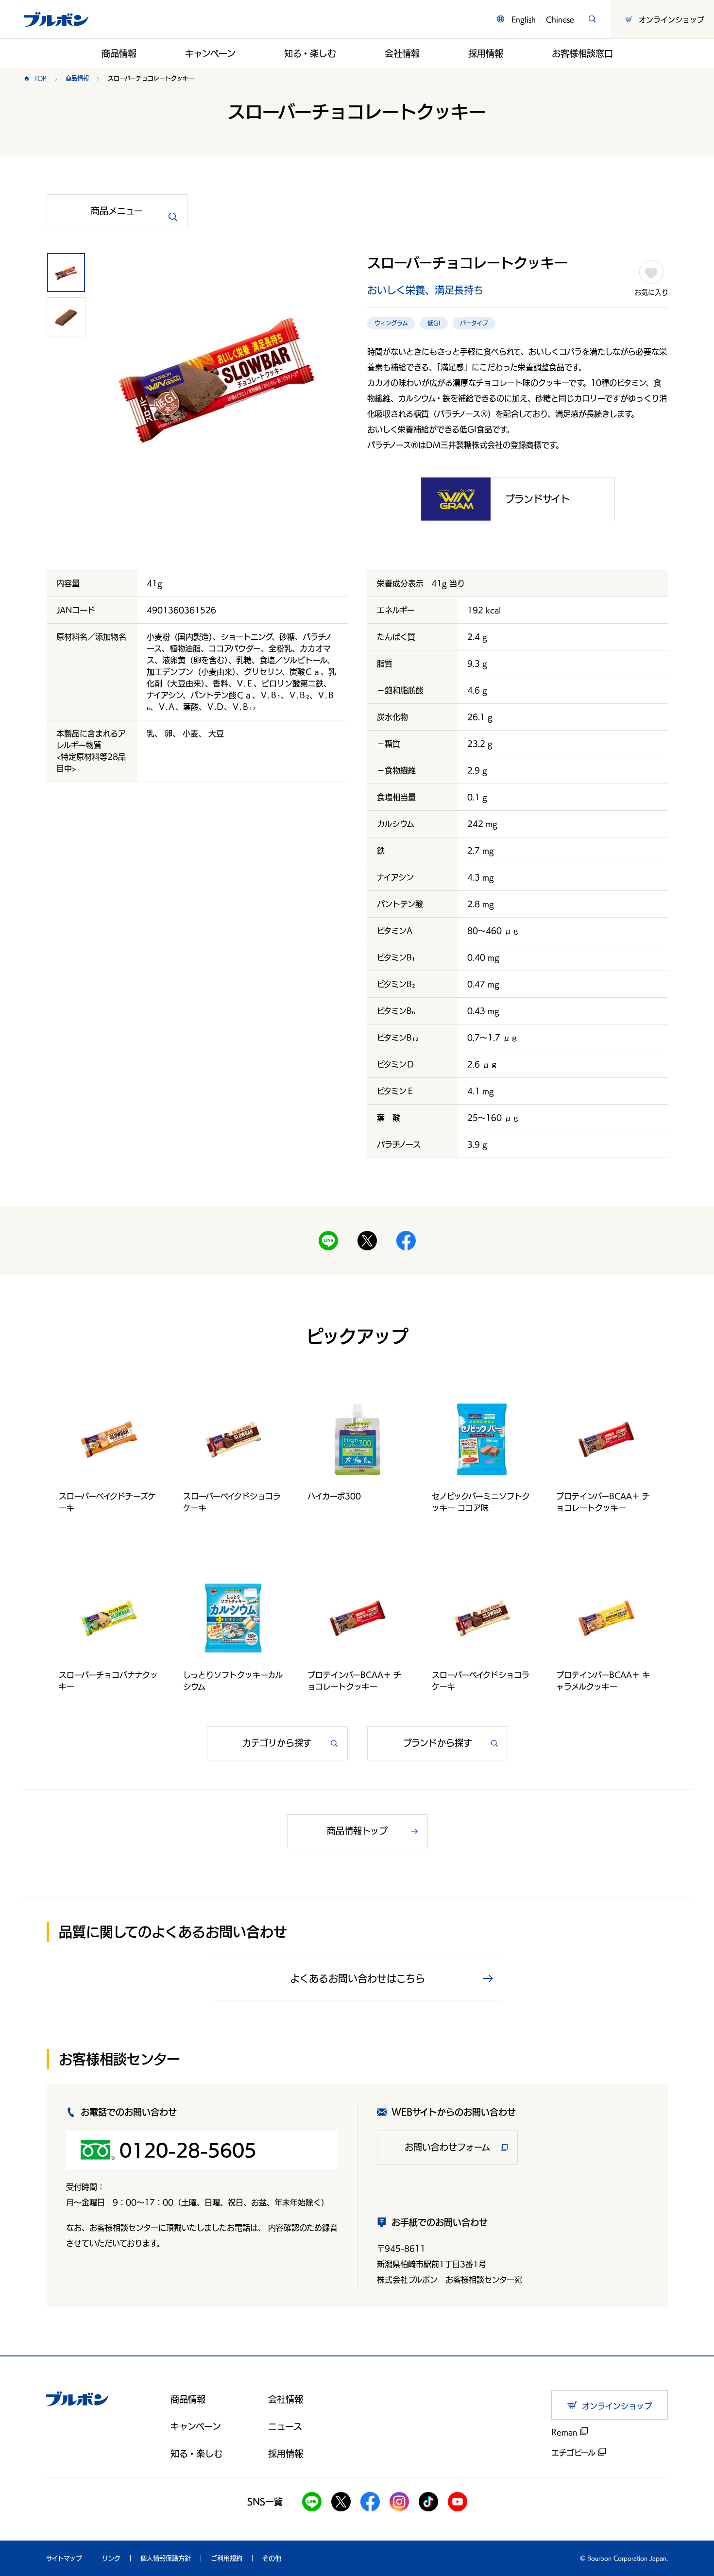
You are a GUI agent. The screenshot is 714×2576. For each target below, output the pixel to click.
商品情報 (119, 53)
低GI (434, 323)
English (524, 19)
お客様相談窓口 (582, 53)
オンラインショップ (671, 19)
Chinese (560, 19)
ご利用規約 (227, 2558)
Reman (566, 2432)
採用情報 (486, 53)
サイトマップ (64, 2558)
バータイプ (474, 323)
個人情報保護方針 (166, 2558)
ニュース (285, 2426)
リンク (111, 2558)
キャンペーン (210, 53)
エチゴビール (575, 2453)
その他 (272, 2558)
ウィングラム (391, 323)
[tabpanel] (219, 380)
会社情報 (402, 53)
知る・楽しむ (310, 53)
